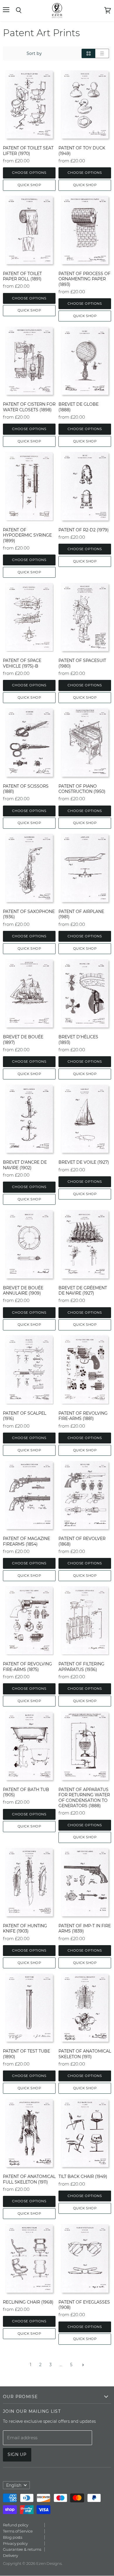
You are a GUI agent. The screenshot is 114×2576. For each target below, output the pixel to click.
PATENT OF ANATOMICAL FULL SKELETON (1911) (29, 2179)
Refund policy (16, 2525)
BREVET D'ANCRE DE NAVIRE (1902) (25, 1165)
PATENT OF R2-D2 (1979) (84, 530)
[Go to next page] (82, 2365)
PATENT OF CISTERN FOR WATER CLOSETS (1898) (29, 407)
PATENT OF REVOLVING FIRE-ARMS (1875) (27, 1667)
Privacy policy (15, 2543)
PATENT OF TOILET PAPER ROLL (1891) (22, 276)
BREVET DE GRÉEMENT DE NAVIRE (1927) (83, 1290)
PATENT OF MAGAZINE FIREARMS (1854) (26, 1541)
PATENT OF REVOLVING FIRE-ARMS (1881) (83, 1416)
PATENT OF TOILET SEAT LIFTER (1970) (28, 151)
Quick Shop (29, 185)
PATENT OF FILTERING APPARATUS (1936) (81, 1667)
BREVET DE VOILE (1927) (84, 1162)
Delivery (10, 2555)
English (14, 2485)
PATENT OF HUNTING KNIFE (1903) (25, 1928)
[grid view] (88, 53)
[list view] (102, 53)
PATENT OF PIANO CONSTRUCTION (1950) (82, 789)
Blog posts (13, 2537)
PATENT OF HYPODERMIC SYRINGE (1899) (27, 535)
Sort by (34, 53)
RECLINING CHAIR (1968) (28, 2302)
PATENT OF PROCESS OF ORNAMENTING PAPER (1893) (84, 279)
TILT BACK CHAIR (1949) (83, 2176)
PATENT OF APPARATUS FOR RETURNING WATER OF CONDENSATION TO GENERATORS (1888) (84, 1798)
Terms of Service (18, 2531)
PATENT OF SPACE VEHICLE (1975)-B (22, 663)
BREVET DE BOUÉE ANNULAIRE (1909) (23, 1290)
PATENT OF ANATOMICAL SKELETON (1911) (85, 2054)
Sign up (17, 2454)
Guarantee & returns (22, 2549)
